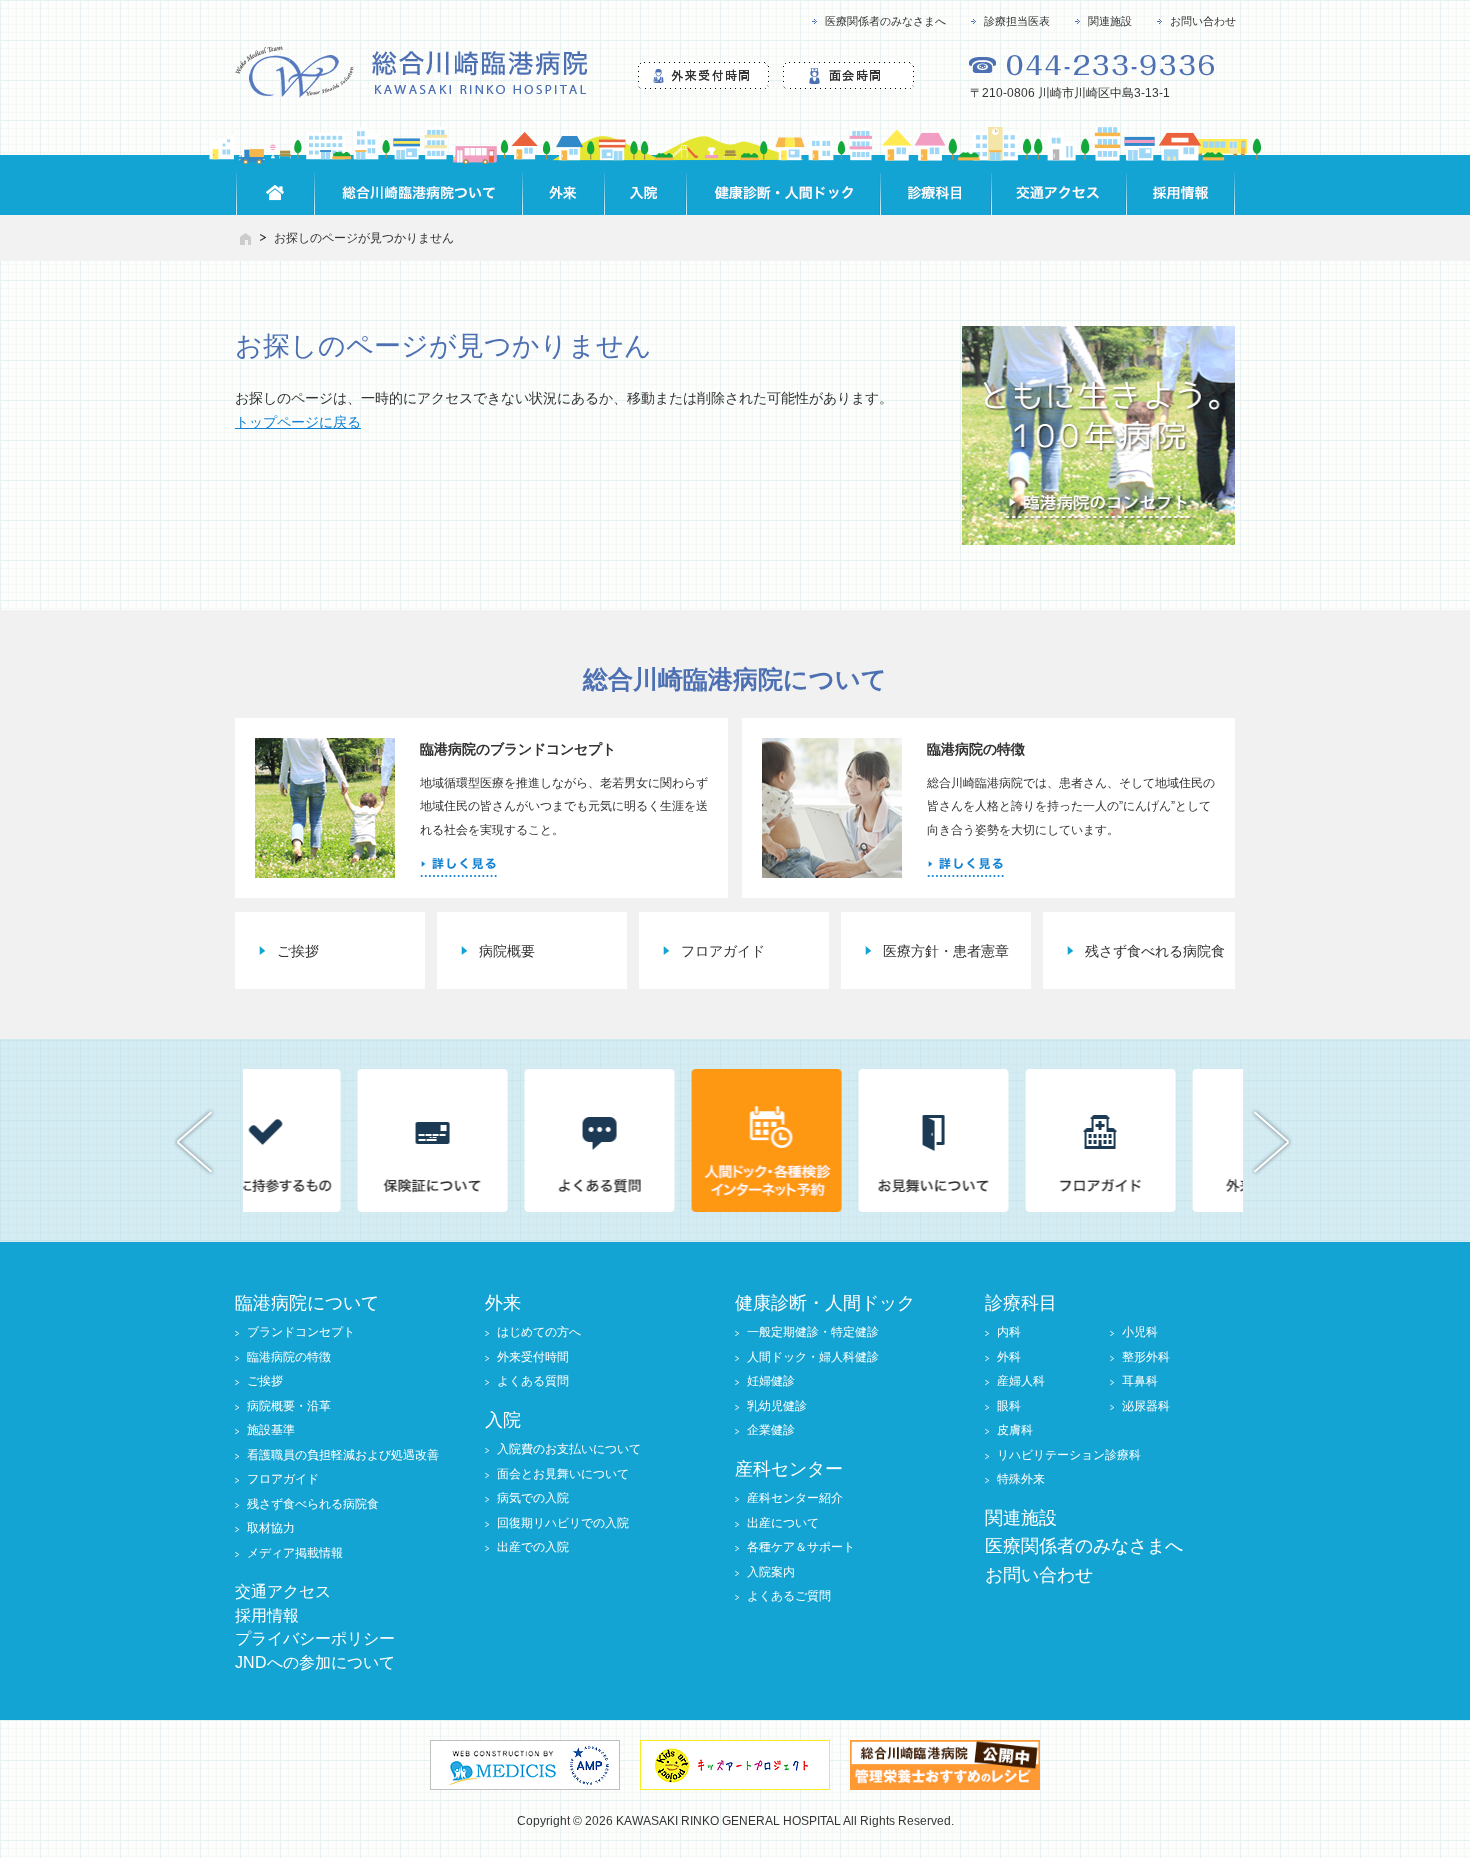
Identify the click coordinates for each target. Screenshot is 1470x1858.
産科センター (789, 1469)
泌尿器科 (1146, 1406)
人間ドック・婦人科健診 (813, 1357)
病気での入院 (533, 1498)
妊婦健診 (771, 1381)
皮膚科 (1015, 1430)
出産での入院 (533, 1547)
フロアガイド (723, 951)
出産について (783, 1523)
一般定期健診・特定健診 (813, 1332)
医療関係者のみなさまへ (885, 21)
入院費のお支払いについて (569, 1449)
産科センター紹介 (795, 1498)
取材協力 (271, 1528)
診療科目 (1021, 1303)
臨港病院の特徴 (289, 1357)
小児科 (1140, 1332)
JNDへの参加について (315, 1662)
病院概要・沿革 (289, 1406)
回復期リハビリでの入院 (563, 1523)
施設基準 (271, 1430)
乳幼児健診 (777, 1406)
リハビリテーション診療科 (1069, 1455)
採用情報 (267, 1615)
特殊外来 (1021, 1479)
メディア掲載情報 (295, 1553)
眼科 (1009, 1406)
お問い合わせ (1203, 21)
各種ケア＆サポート (801, 1547)
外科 (1009, 1357)
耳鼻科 (1140, 1381)
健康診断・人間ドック (825, 1303)
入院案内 (771, 1572)
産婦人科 (1021, 1381)
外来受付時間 (533, 1357)
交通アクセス (283, 1591)
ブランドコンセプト (301, 1332)
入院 (503, 1420)
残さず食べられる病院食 (313, 1504)
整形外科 (1146, 1357)
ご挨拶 (298, 951)
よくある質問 (533, 1381)
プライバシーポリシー (315, 1638)
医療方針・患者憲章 (946, 951)
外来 (503, 1303)
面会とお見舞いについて (563, 1474)
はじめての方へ (539, 1332)
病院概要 (507, 951)
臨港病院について (307, 1303)
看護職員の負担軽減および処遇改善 (343, 1455)
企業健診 (771, 1430)
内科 (1009, 1332)
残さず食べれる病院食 (1155, 951)
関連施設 (1110, 21)
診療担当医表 (1017, 21)
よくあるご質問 (789, 1596)
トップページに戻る (298, 422)
